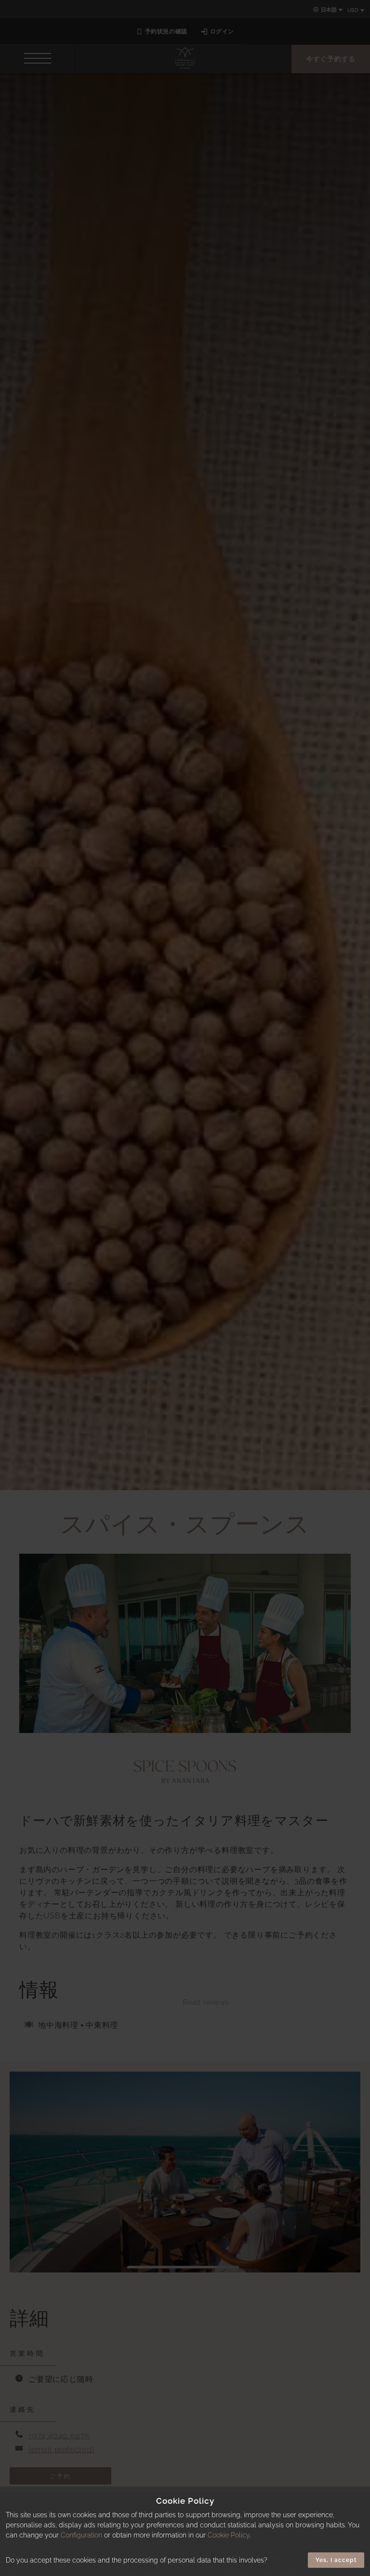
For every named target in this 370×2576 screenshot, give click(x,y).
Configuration (81, 2535)
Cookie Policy (229, 2535)
